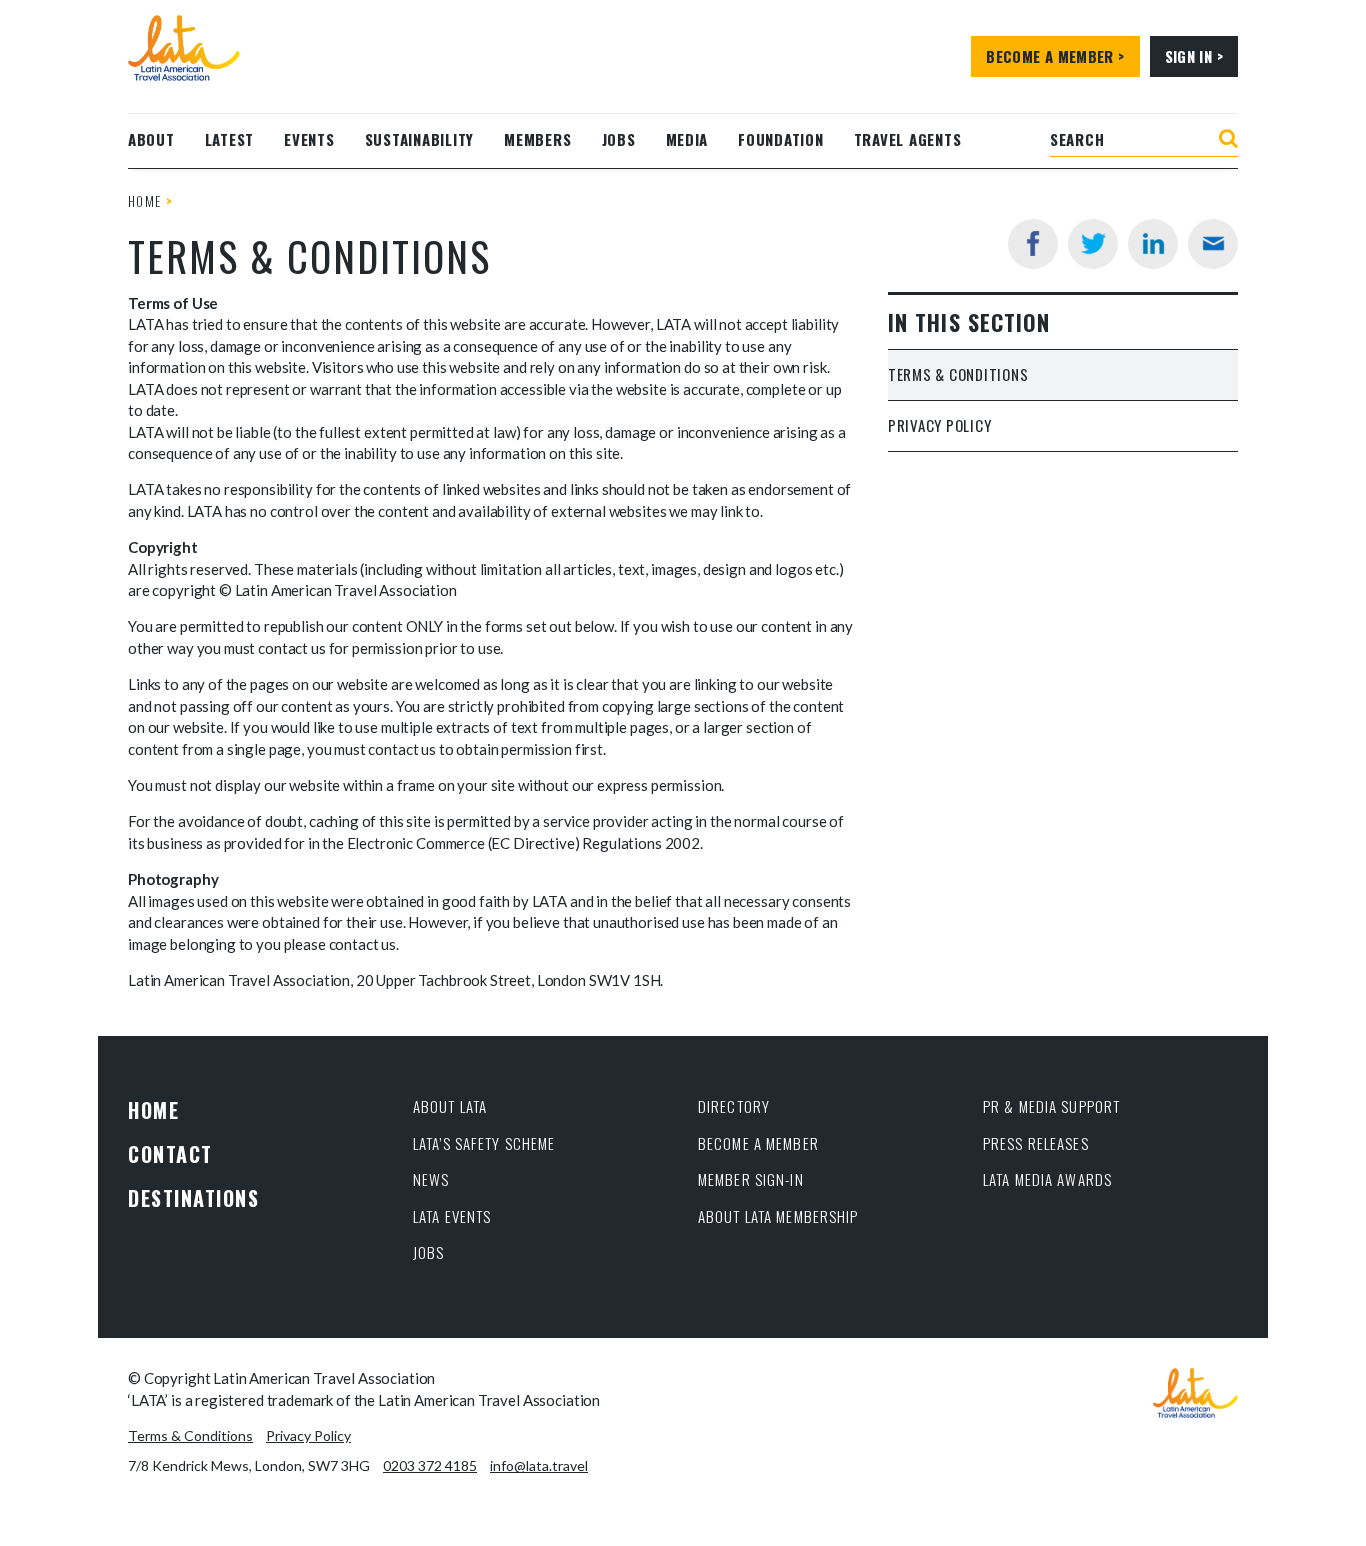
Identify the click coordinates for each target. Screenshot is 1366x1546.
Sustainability (420, 139)
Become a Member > (1055, 56)
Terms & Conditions (958, 374)
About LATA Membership (778, 1216)
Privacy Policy (940, 425)
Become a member (758, 1143)
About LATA (450, 1106)
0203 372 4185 (430, 1465)
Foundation (781, 139)
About (151, 139)
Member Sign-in (751, 1179)
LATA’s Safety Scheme (484, 1143)
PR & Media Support (1051, 1106)
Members (537, 139)
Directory (734, 1106)
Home (144, 201)
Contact (170, 1154)
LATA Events (452, 1216)
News (431, 1179)
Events (309, 139)
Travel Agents (908, 139)
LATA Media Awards (1047, 1179)
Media (687, 139)
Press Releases (1036, 1143)
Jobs (619, 139)
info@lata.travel (539, 1465)
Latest (230, 139)
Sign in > (1194, 56)
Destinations (193, 1198)
